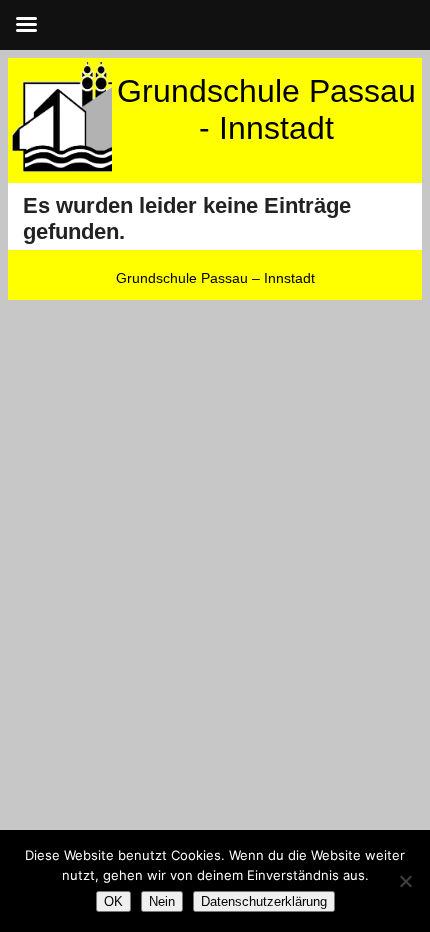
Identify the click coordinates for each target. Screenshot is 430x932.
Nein (162, 901)
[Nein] (405, 881)
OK (113, 901)
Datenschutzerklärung (264, 901)
